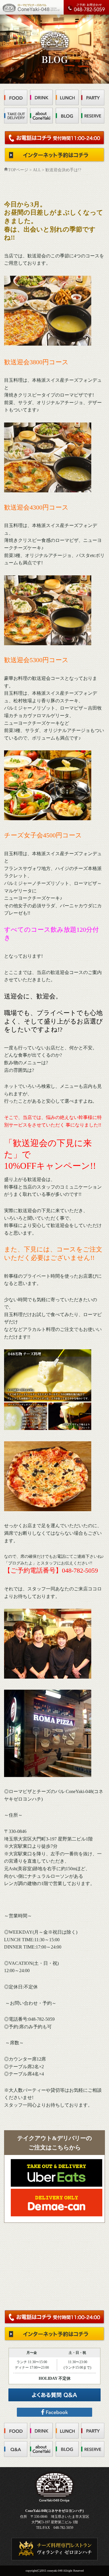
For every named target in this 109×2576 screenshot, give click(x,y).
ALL (37, 170)
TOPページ (18, 170)
